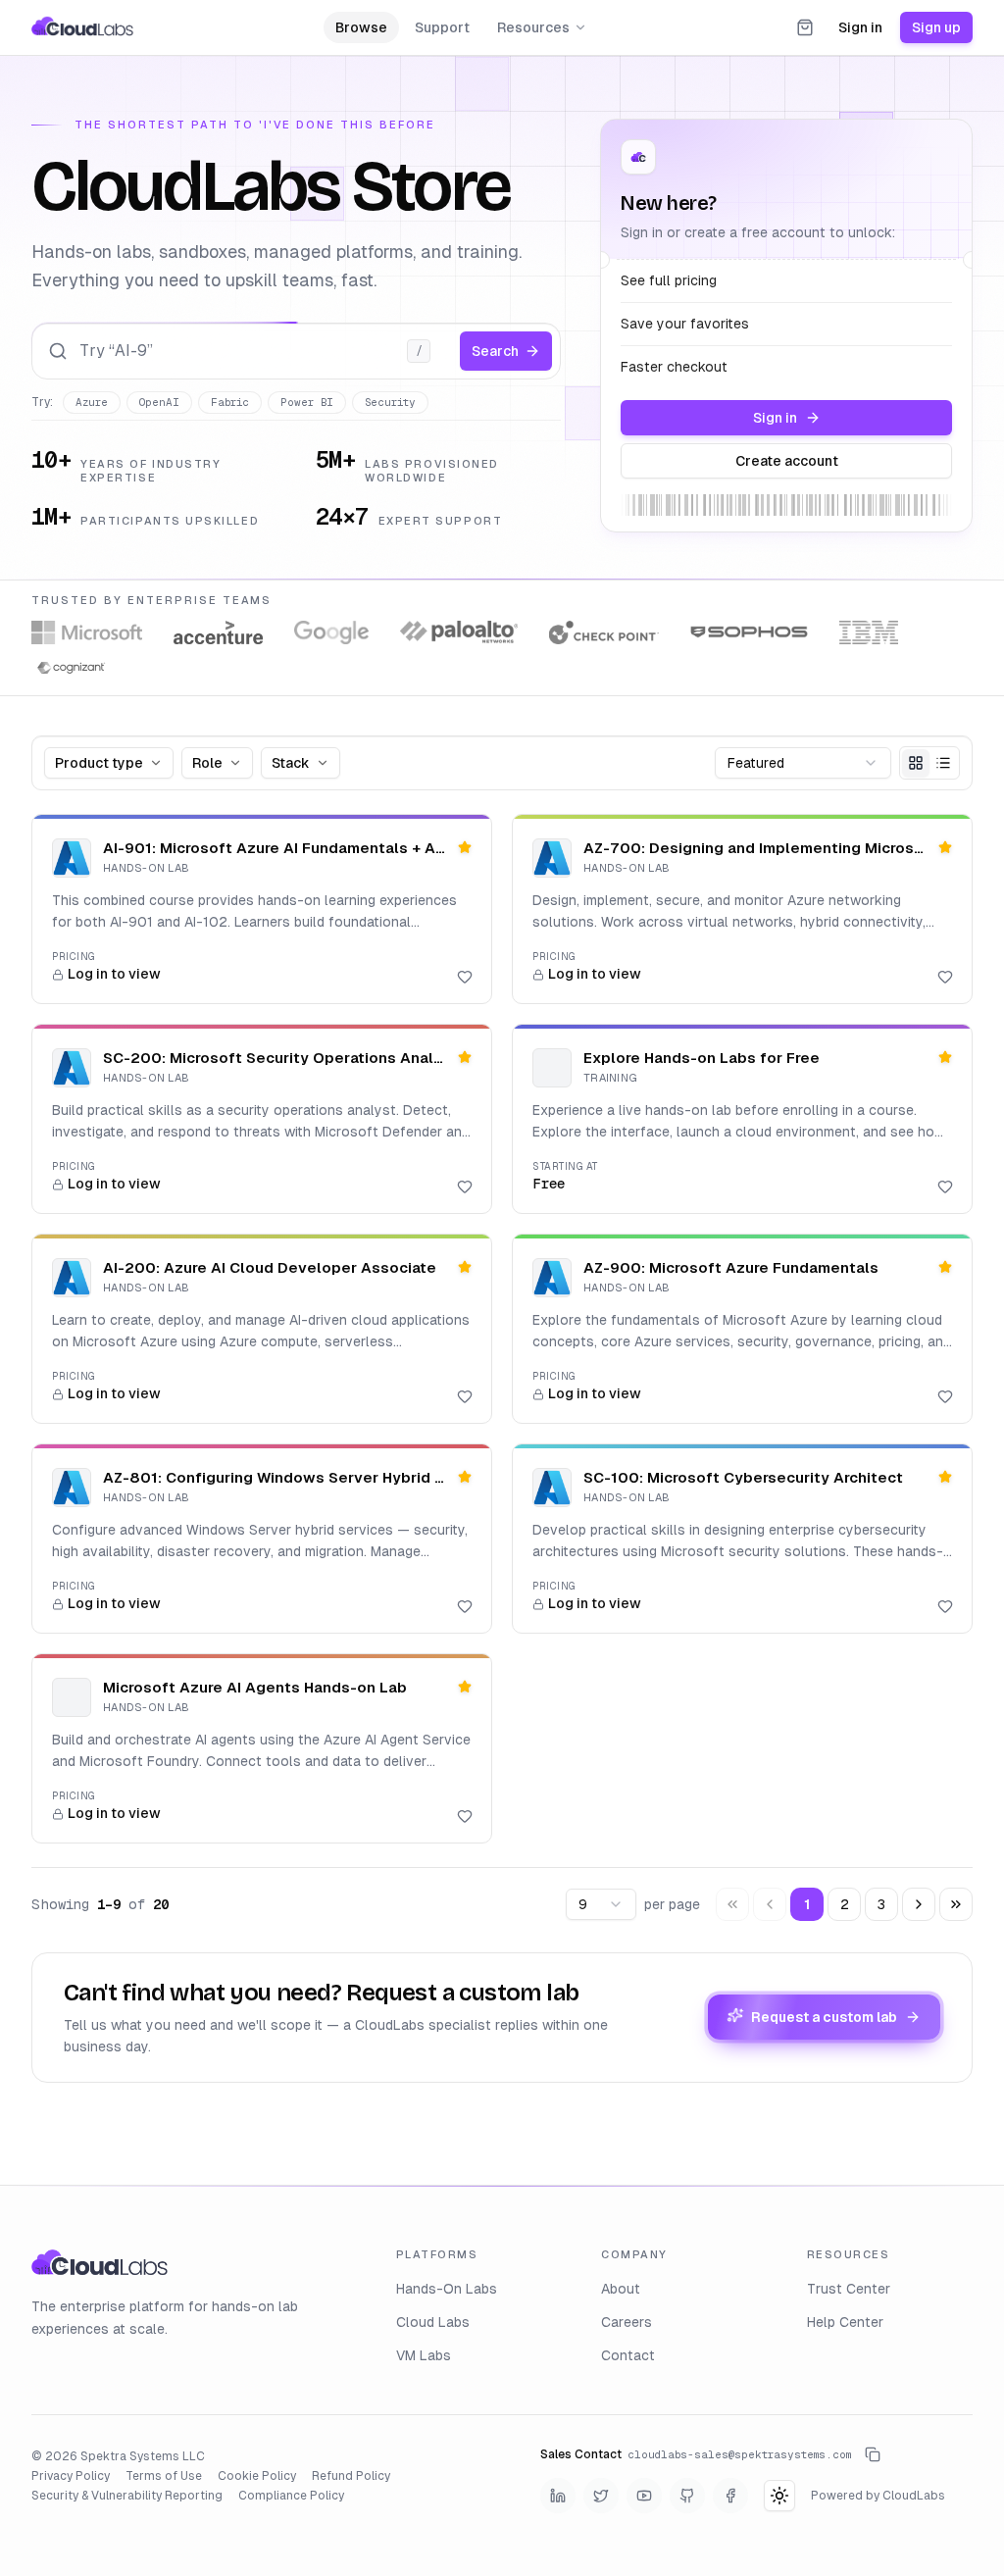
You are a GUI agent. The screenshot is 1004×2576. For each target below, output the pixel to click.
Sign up (936, 27)
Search (495, 351)
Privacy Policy (71, 2476)
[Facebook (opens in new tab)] (730, 2496)
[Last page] (956, 1904)
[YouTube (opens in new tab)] (644, 2496)
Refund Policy (351, 2476)
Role (207, 763)
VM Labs (424, 2355)
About (621, 2289)
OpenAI (159, 402)
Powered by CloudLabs (878, 2496)
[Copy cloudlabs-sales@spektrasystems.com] (873, 2454)
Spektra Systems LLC (143, 2456)
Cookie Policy (257, 2476)
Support (442, 27)
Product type (99, 763)
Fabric (230, 402)
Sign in (860, 27)
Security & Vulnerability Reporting (127, 2496)
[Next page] (919, 1904)
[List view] (943, 763)
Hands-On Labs (447, 2289)
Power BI (307, 402)
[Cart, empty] (805, 27)
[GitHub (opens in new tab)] (687, 2496)
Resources (533, 27)
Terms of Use (164, 2476)
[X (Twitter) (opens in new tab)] (601, 2496)
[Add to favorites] (465, 977)
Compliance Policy (291, 2496)
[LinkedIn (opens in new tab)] (558, 2496)
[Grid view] (916, 763)
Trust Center (849, 2289)
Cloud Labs (433, 2322)
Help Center (845, 2322)
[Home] (82, 27)
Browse (361, 27)
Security (390, 402)
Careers (627, 2322)
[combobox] (803, 763)
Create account (787, 461)
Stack (291, 763)
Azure (92, 402)
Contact (628, 2355)
